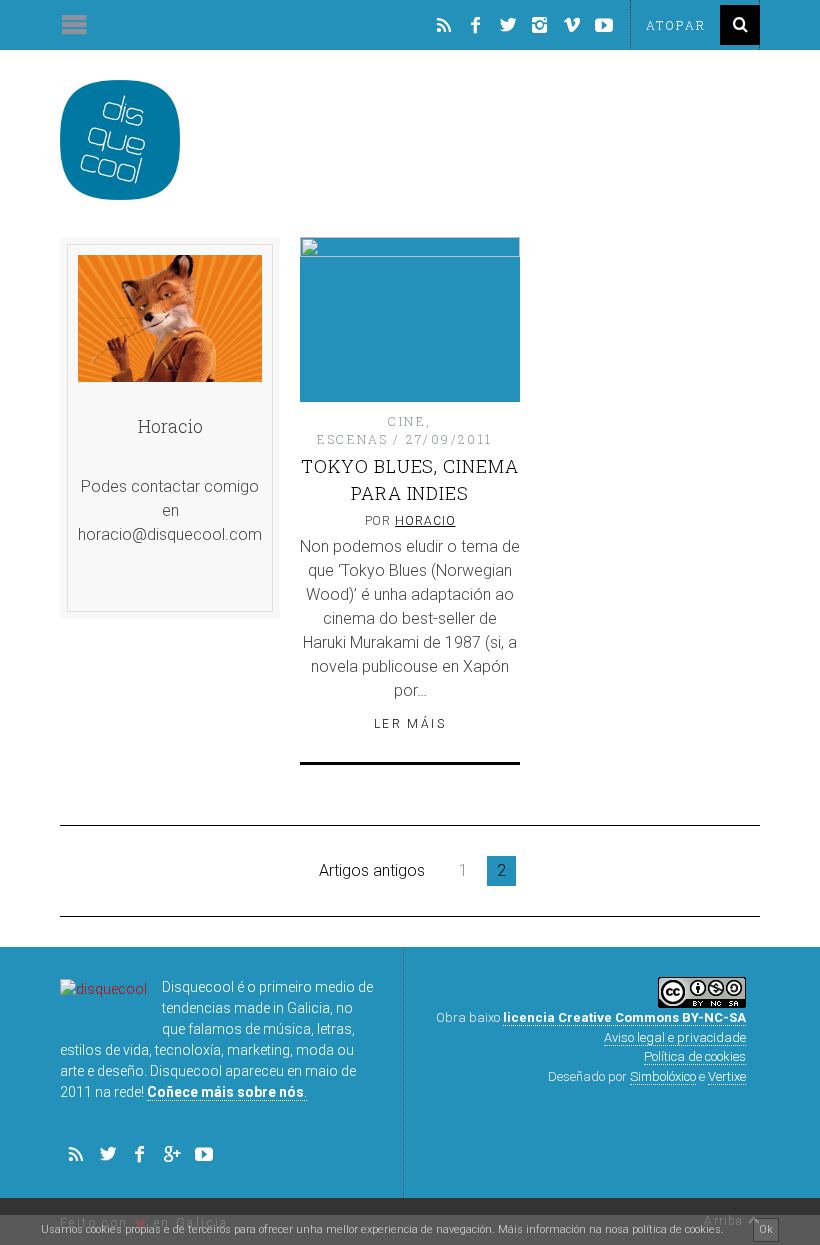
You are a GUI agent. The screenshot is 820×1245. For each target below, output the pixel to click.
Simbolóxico (663, 1076)
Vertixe (727, 1076)
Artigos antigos (372, 870)
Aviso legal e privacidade (675, 1037)
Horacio (425, 521)
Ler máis (410, 724)
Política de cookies (695, 1056)
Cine (407, 421)
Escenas (352, 439)
